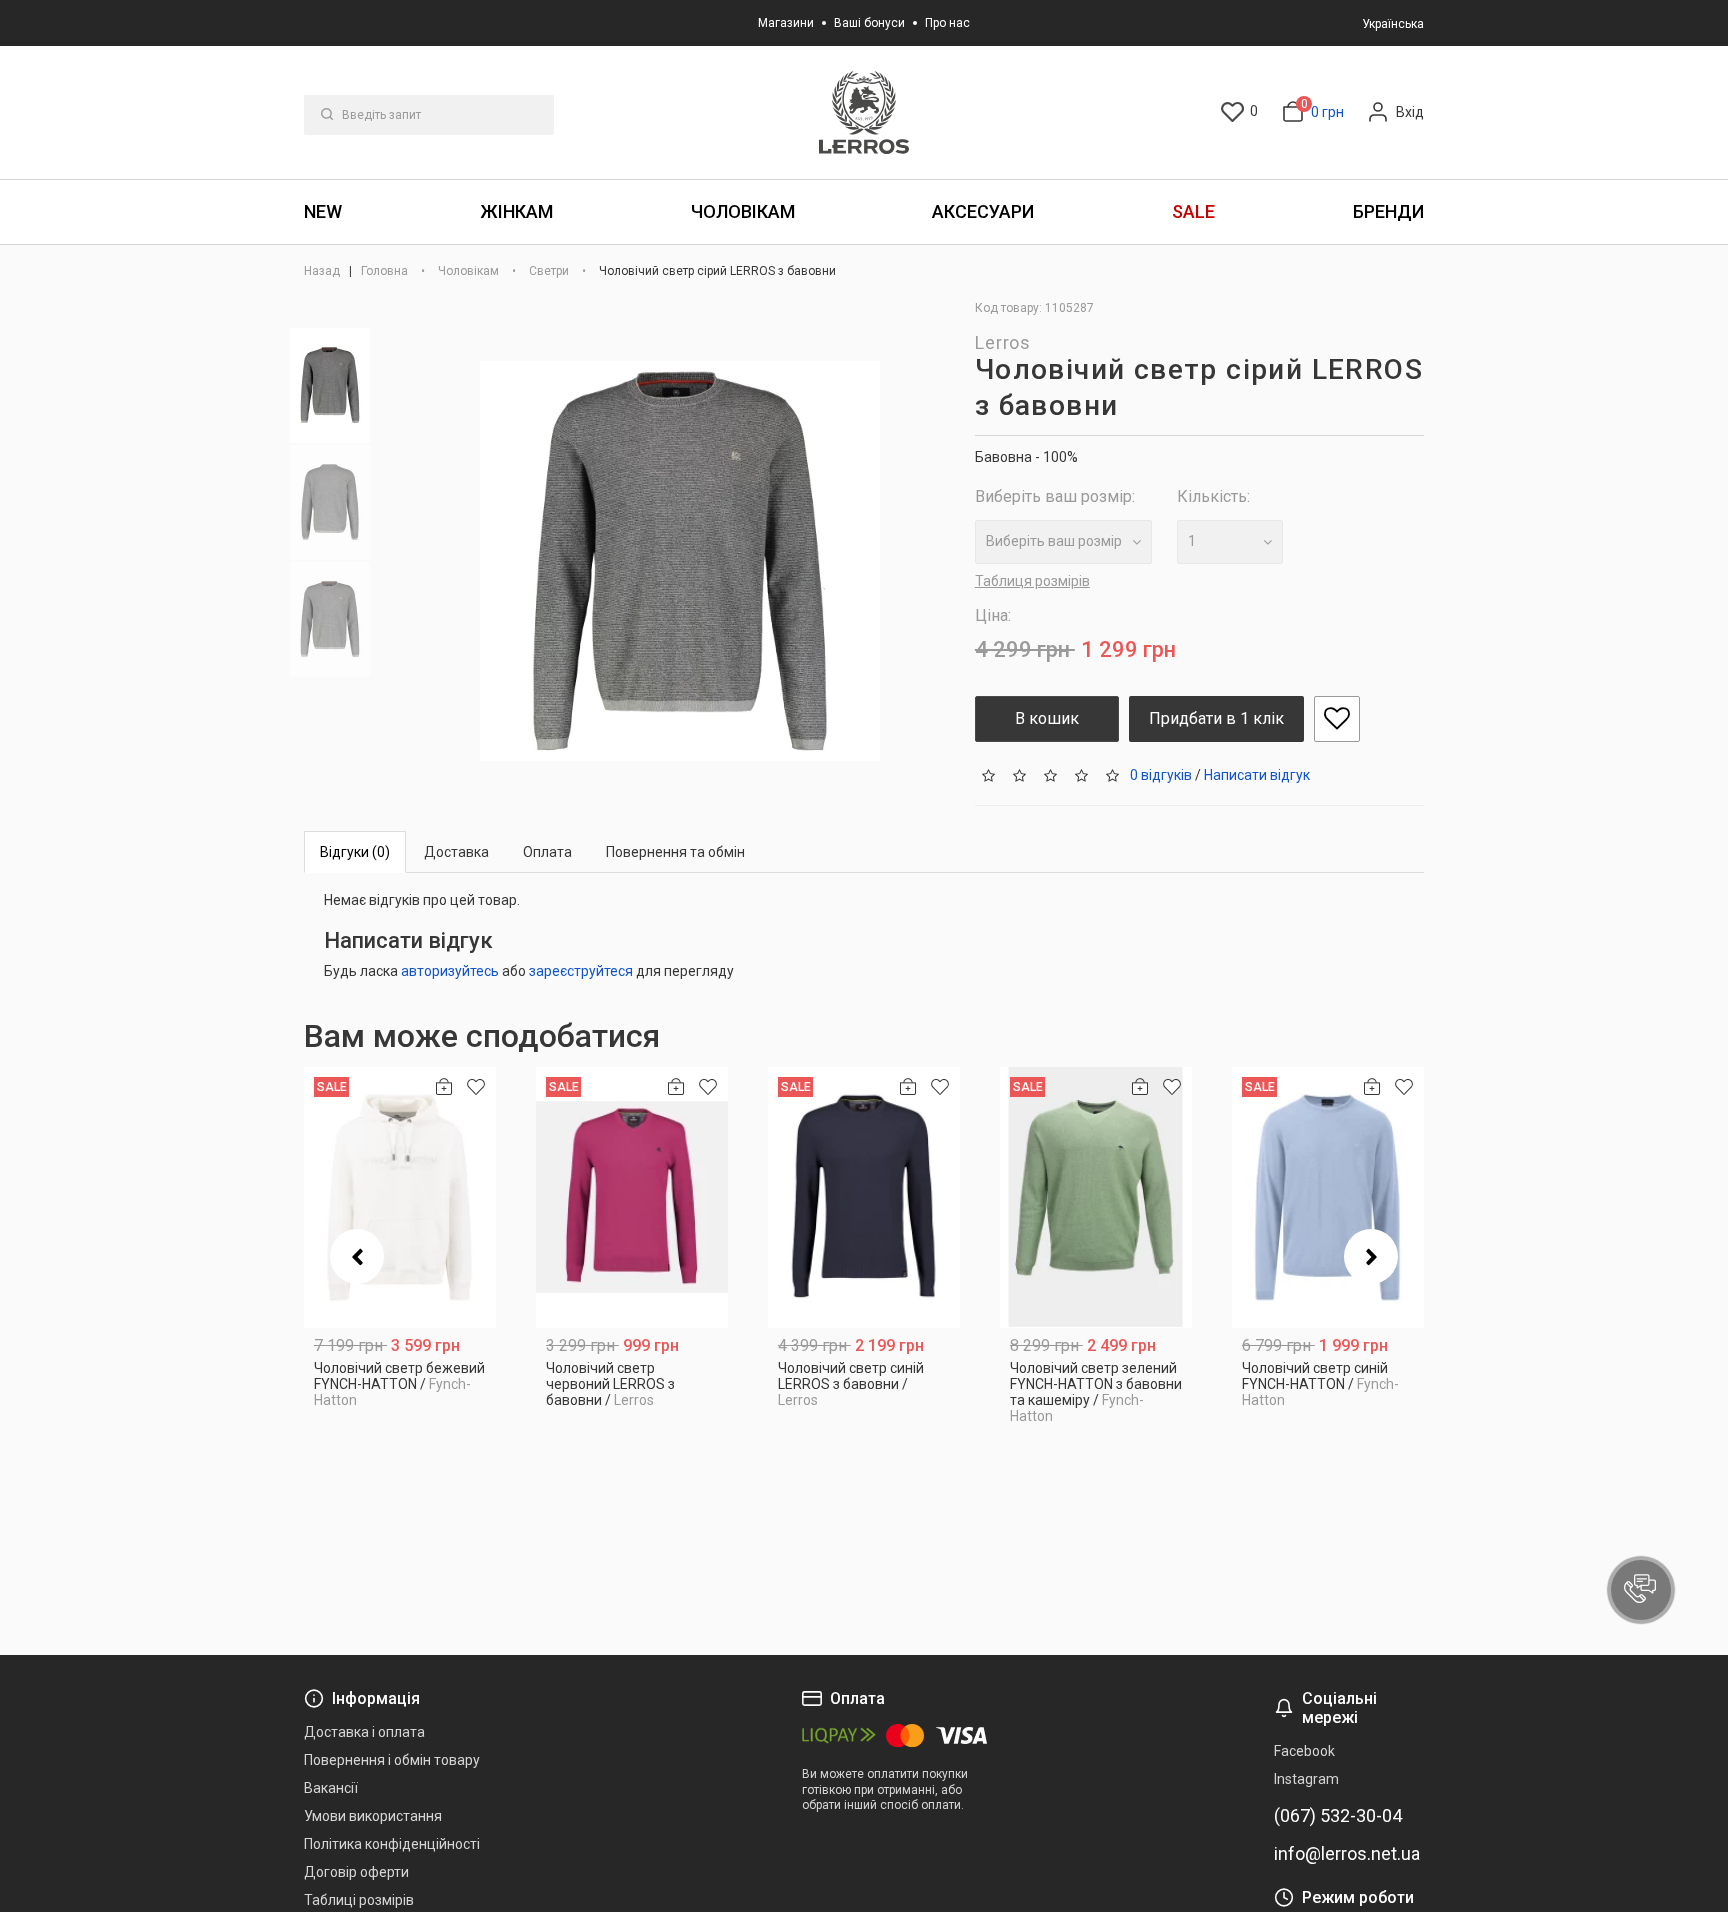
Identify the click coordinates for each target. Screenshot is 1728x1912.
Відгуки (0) (355, 852)
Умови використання (373, 1816)
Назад (323, 271)
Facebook (1304, 1751)
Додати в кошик (400, 1392)
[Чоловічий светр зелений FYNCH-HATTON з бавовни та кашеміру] (1096, 1197)
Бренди (1388, 211)
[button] (1641, 1590)
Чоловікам (743, 211)
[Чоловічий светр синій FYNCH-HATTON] (1328, 1197)
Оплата (547, 852)
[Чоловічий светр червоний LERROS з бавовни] (632, 1197)
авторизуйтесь (450, 971)
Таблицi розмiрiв (359, 1900)
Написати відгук (1257, 774)
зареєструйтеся (581, 971)
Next (1371, 1256)
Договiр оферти (356, 1872)
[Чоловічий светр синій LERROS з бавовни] (864, 1197)
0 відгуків (1161, 774)
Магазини (786, 23)
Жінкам (516, 211)
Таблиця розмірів (1032, 581)
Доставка (456, 852)
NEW (323, 211)
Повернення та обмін (675, 852)
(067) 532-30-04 (1338, 1816)
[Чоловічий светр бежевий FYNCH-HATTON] (400, 1197)
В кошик (1047, 718)
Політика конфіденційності (392, 1844)
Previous (357, 1256)
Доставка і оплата (364, 1732)
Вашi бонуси (869, 23)
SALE (1193, 211)
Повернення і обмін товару (392, 1760)
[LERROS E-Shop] (864, 112)
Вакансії (331, 1788)
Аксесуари (983, 211)
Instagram (1306, 1779)
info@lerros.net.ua (1347, 1854)
